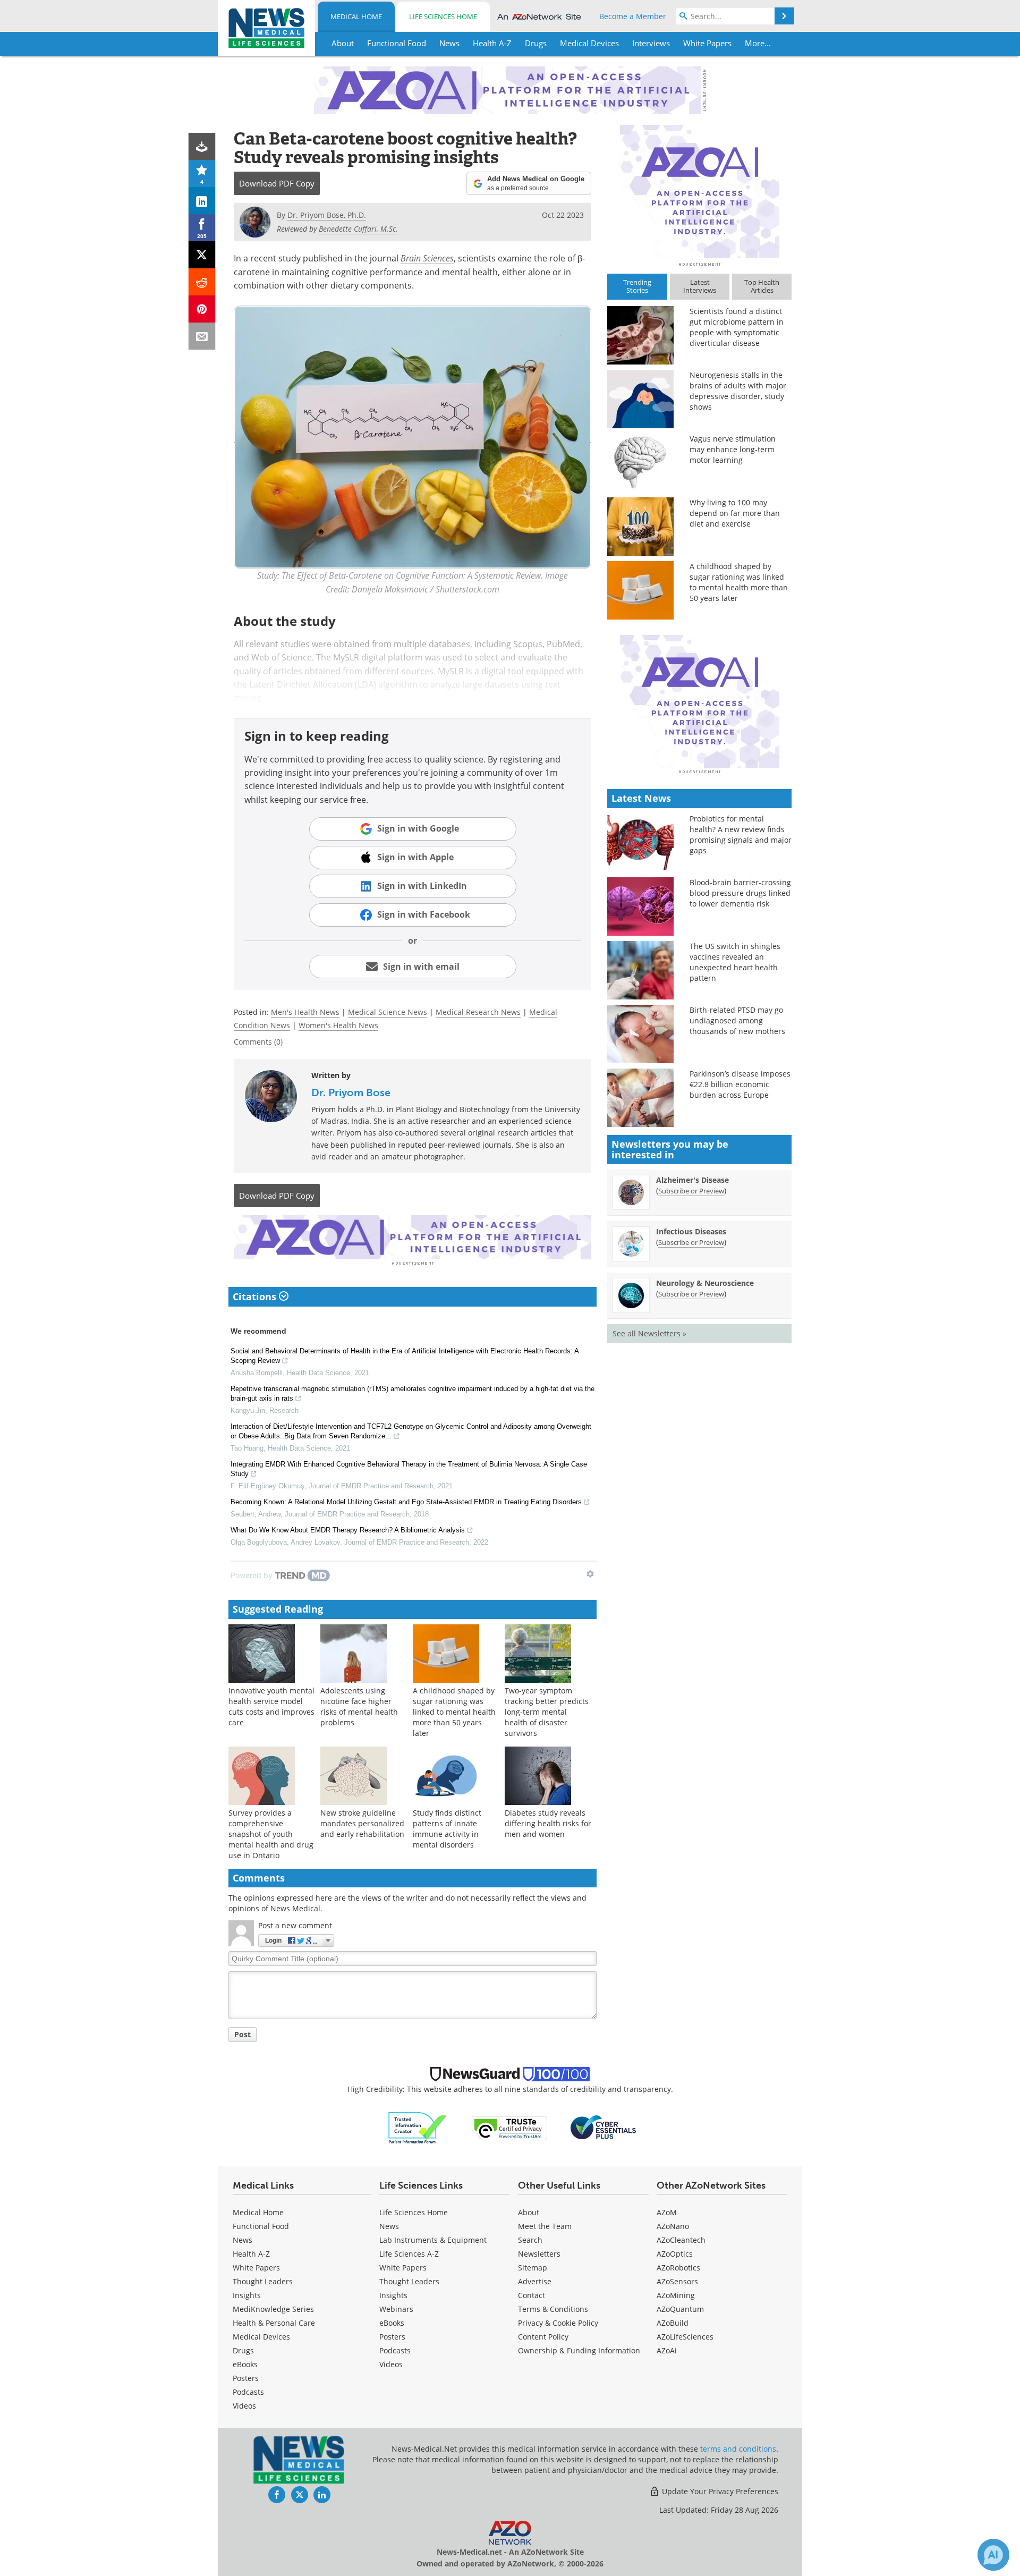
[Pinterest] (202, 309)
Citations (256, 1297)
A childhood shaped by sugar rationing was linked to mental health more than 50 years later (454, 1712)
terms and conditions (738, 2449)
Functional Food (261, 2226)
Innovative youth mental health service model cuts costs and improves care (271, 1706)
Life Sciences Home (443, 16)
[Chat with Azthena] (993, 2555)
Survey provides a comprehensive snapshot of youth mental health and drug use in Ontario (271, 1834)
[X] (202, 255)
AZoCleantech (681, 2240)
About (529, 2212)
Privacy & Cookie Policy (558, 2323)
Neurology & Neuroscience (705, 1283)
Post (243, 2034)
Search (530, 2240)
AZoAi (667, 2350)
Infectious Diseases (691, 1231)
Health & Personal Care (274, 2323)
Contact (532, 2295)
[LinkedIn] (202, 201)
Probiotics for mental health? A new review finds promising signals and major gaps (741, 834)
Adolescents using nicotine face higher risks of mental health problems (359, 1706)
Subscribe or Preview (691, 1191)
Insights (247, 2295)
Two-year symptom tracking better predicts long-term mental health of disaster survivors (547, 1712)
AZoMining (676, 2295)
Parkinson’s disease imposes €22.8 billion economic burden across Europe (740, 1084)
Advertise (535, 2281)
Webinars (396, 2309)
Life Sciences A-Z (409, 2254)
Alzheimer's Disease (692, 1180)
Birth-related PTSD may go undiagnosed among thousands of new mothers (737, 1020)
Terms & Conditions (553, 2309)
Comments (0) (258, 1042)
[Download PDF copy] (202, 146)
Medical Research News (478, 1012)
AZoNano (673, 2226)
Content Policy (543, 2337)
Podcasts (248, 2392)
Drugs (243, 2350)
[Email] (202, 336)
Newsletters (539, 2254)
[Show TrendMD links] (590, 1574)
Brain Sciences (427, 258)
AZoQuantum (680, 2309)
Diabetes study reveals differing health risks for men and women (548, 1823)
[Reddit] (202, 282)
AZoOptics (675, 2254)
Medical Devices (261, 2337)
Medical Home (356, 16)
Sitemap (533, 2268)
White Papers (256, 2268)
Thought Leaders (263, 2281)
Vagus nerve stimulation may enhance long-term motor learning (733, 449)
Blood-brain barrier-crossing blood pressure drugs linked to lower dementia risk (740, 893)
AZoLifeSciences (685, 2337)
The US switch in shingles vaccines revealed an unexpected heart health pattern (735, 962)
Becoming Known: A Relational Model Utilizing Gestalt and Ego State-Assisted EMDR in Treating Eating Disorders (406, 1502)
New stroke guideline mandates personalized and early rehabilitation (362, 1823)
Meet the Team (545, 2226)
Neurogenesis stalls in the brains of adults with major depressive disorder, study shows (738, 391)
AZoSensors (677, 2281)
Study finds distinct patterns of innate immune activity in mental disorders (447, 1829)
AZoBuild (673, 2323)
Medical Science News (388, 1012)
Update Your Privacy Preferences (719, 2491)
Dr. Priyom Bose (351, 1092)
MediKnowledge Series (273, 2309)
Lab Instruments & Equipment (433, 2240)
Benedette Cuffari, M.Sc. (358, 229)
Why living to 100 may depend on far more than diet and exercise (735, 513)
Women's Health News (338, 1025)
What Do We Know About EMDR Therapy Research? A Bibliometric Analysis (348, 1530)
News (243, 2240)
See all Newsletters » (649, 1333)
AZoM (667, 2212)
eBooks (245, 2364)
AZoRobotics (678, 2268)
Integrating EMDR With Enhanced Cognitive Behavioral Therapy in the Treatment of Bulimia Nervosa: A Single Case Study (409, 1469)
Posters (246, 2378)
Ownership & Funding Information (579, 2350)
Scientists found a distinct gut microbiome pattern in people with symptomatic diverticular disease (737, 327)
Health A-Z (251, 2254)
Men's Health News (305, 1012)
